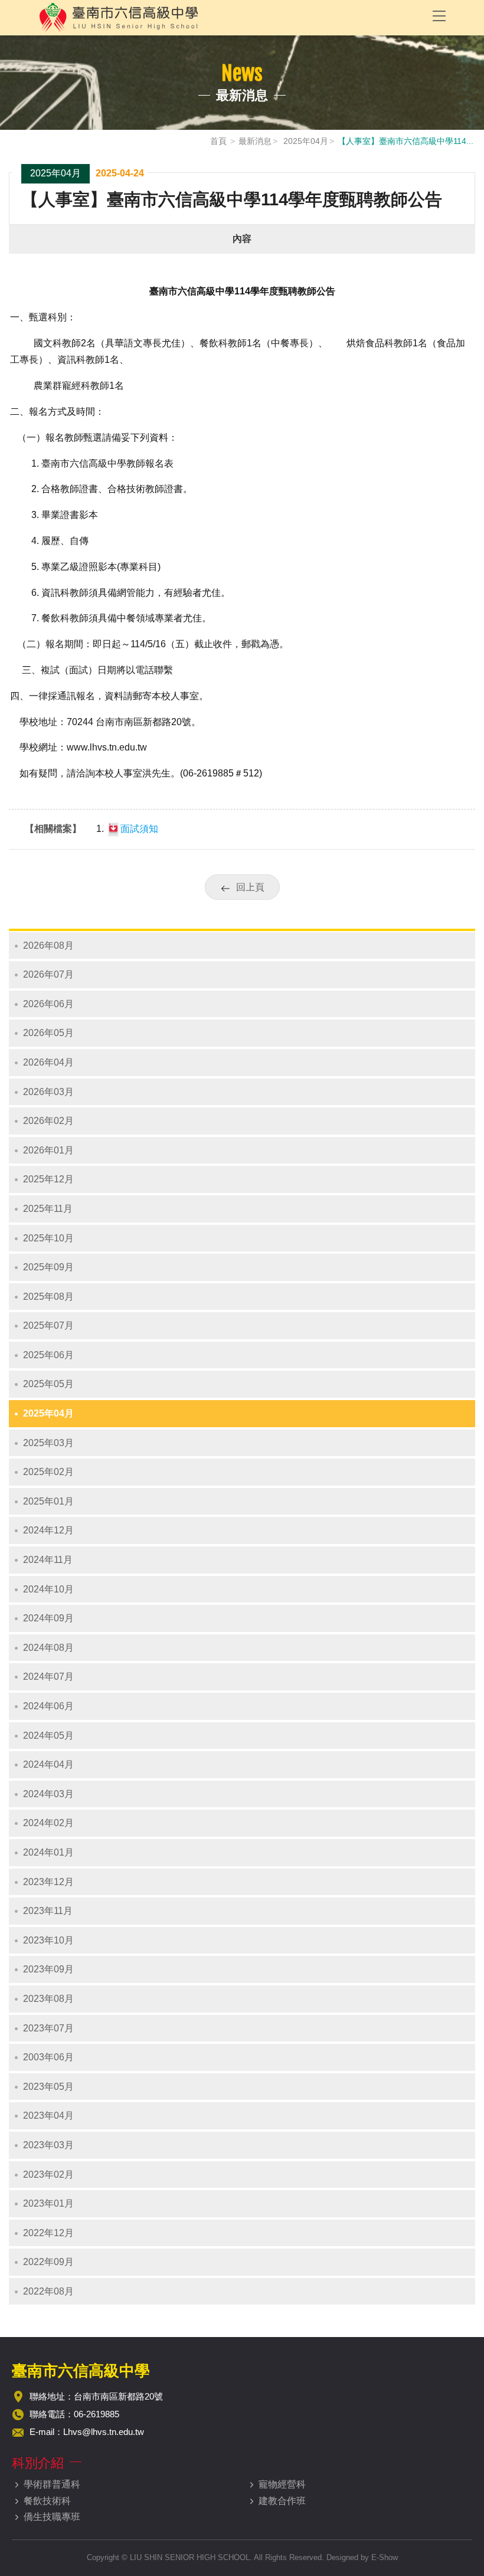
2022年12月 (48, 2233)
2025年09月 (48, 1267)
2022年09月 (48, 2262)
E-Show (385, 2557)
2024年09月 (48, 1618)
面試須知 (139, 829)
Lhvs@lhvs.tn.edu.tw (104, 2432)
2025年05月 (48, 1384)
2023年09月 (48, 1969)
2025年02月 (48, 1472)
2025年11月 (48, 1209)
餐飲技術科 (47, 2501)
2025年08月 (48, 1297)
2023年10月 (48, 1940)
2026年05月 (48, 1033)
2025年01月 (48, 1501)
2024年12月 (48, 1530)
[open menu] (439, 15)
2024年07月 (48, 1677)
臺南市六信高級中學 (227, 18)
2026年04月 (48, 1062)
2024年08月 (48, 1648)
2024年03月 (48, 1794)
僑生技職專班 (52, 2517)
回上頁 (250, 887)
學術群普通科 (52, 2484)
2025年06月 (48, 1355)
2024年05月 (48, 1736)
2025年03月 (48, 1443)
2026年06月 (48, 1004)
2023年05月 (48, 2087)
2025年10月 (48, 1238)
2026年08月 (48, 945)
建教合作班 (282, 2501)
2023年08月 (48, 1999)
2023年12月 (48, 1882)
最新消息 (255, 141)
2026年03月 (48, 1092)
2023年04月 (48, 2115)
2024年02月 (48, 1823)
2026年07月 (48, 974)
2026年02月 (48, 1121)
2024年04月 (48, 1764)
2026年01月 (48, 1150)
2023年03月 (48, 2145)
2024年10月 (48, 1589)
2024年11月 (48, 1560)
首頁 (218, 141)
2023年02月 (48, 2174)
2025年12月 (48, 1179)
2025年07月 (48, 1325)
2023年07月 (48, 2028)
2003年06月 (48, 2057)
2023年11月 (48, 1911)
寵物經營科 (282, 2484)
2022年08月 (48, 2291)
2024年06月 (48, 1706)
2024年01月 (48, 1852)
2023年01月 (48, 2203)
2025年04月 (305, 141)
